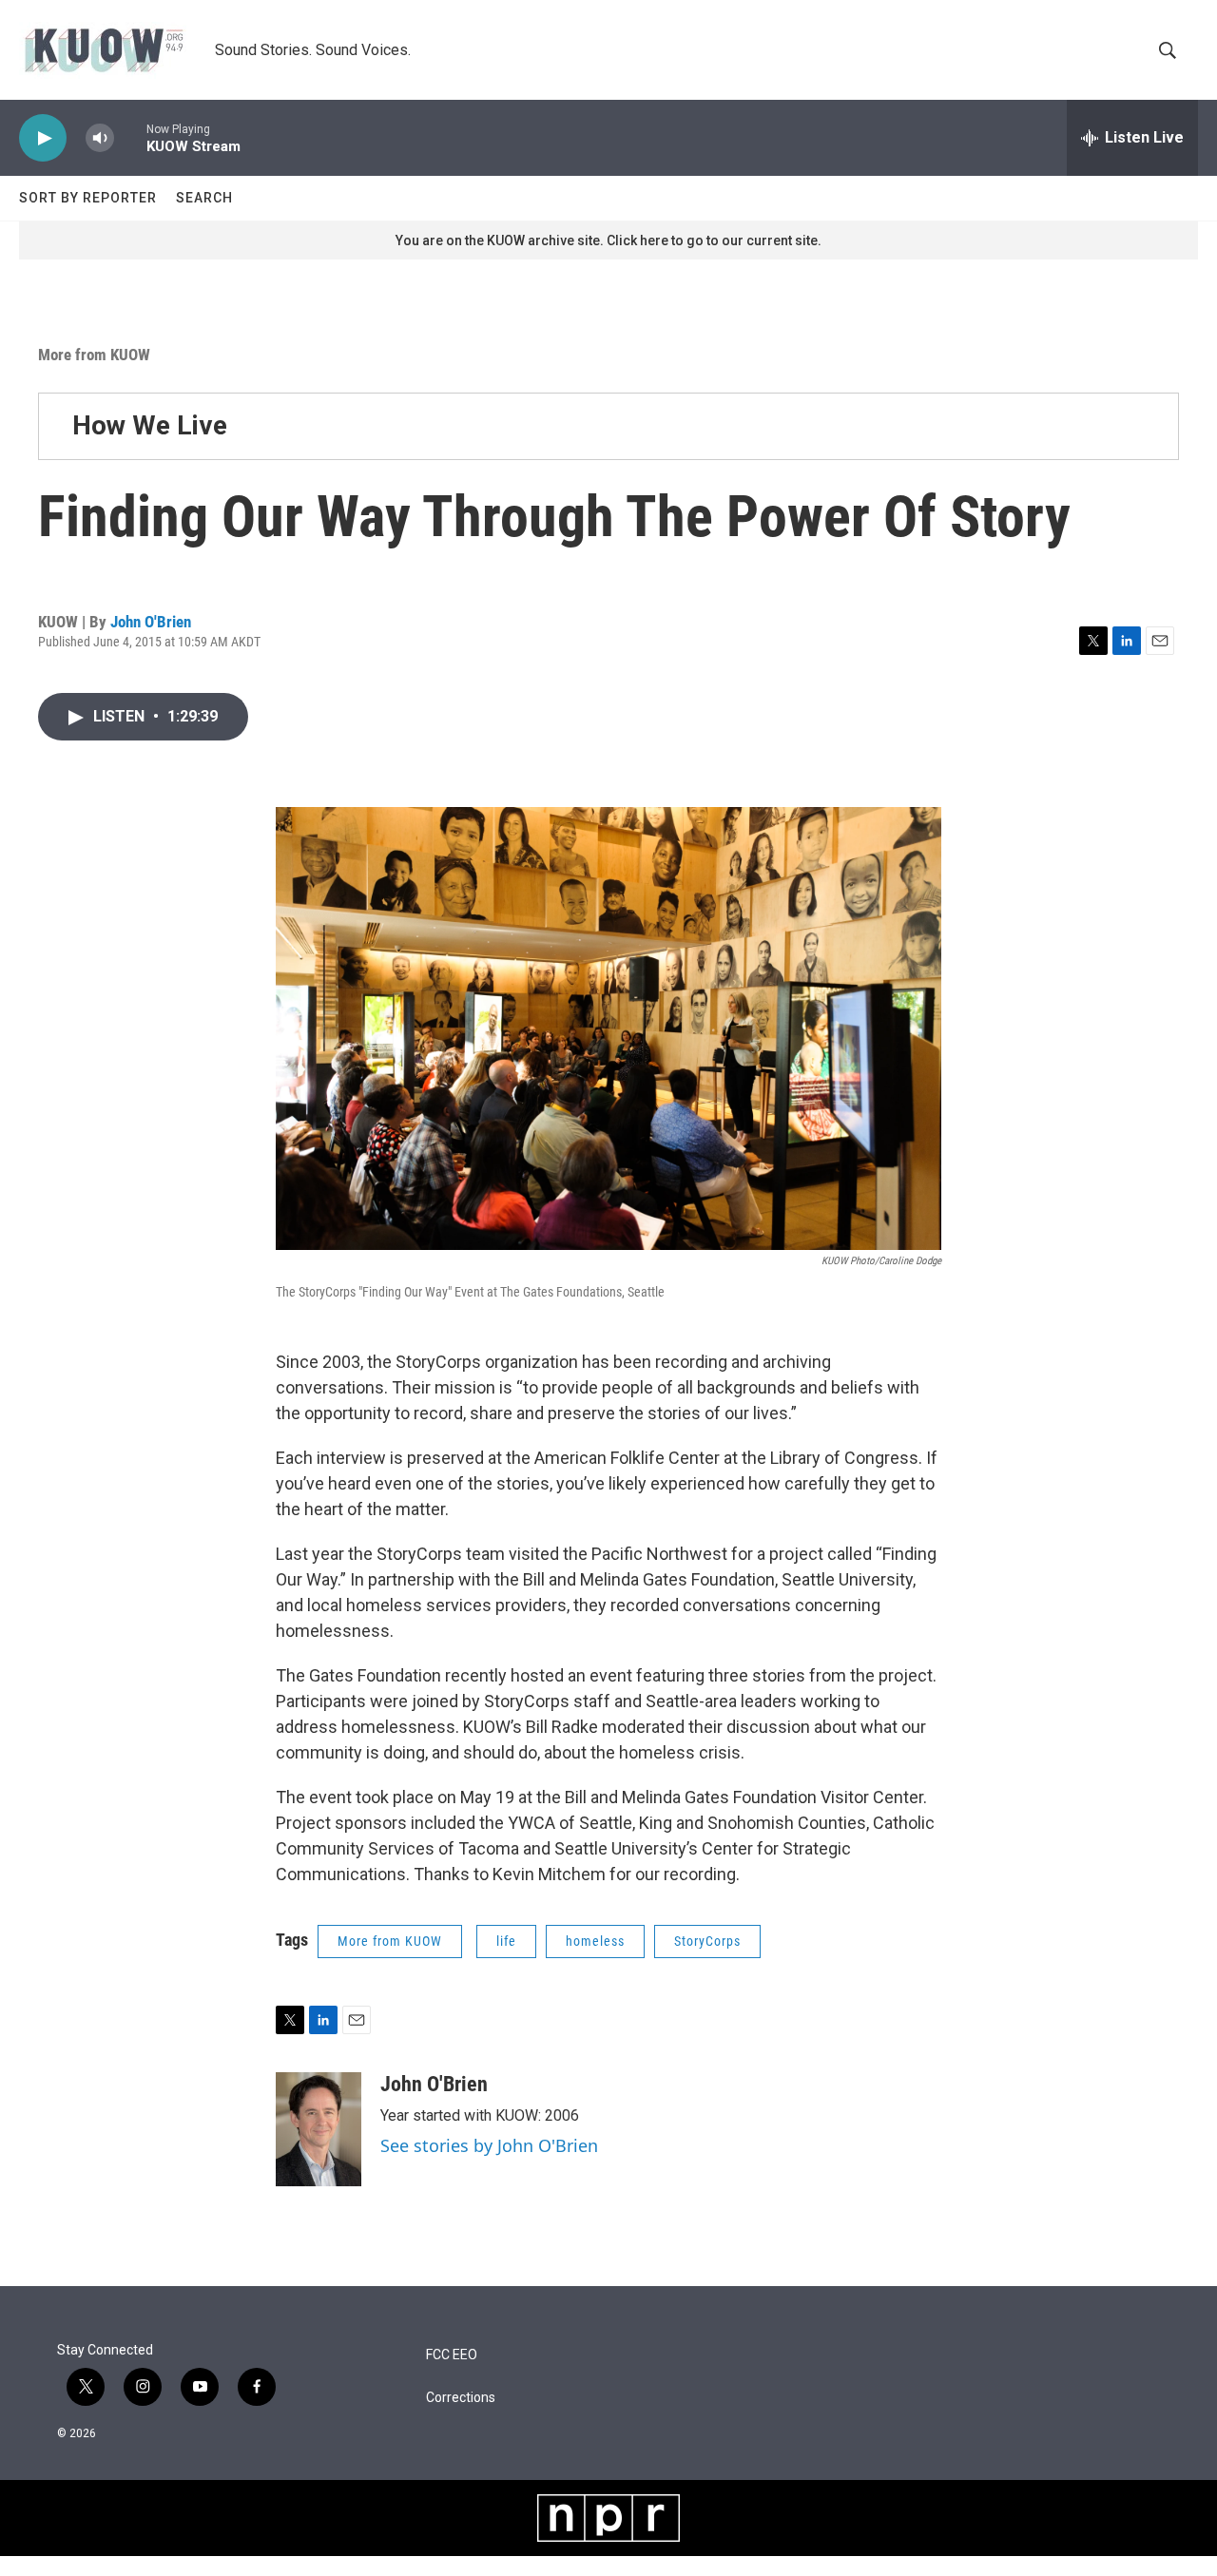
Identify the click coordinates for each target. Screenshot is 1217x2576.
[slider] (130, 137)
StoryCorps (707, 1941)
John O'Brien (151, 622)
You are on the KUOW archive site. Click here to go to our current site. (608, 240)
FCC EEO (452, 2355)
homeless (595, 1941)
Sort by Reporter (88, 198)
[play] (43, 138)
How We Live (150, 425)
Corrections (461, 2398)
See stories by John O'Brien (489, 2145)
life (506, 1941)
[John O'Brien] (319, 2129)
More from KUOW (94, 355)
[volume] (100, 138)
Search (204, 198)
